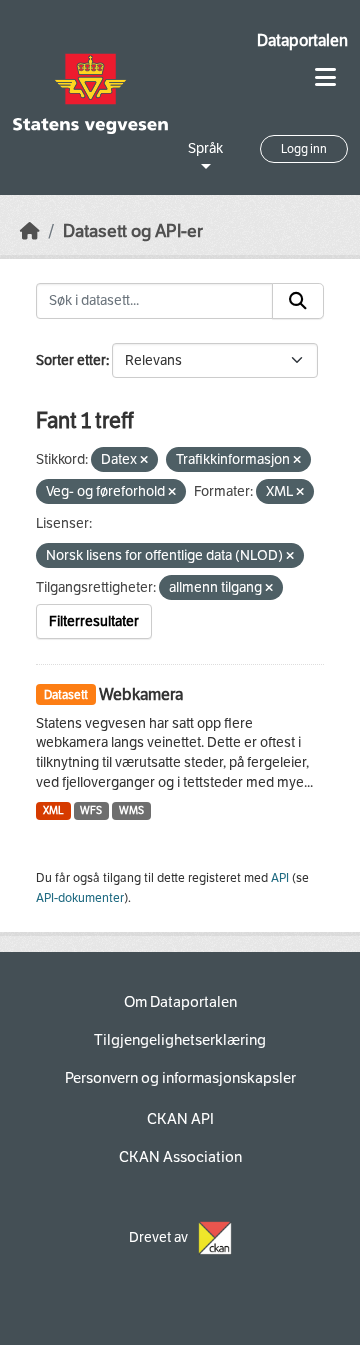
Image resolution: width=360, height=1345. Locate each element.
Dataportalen (302, 40)
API (280, 878)
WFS (91, 810)
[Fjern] (144, 460)
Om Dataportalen (180, 1002)
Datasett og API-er (133, 231)
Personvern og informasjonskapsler (180, 1078)
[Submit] (298, 301)
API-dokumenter (80, 898)
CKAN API (180, 1119)
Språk (205, 148)
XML (53, 810)
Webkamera (141, 694)
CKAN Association (180, 1157)
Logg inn (304, 149)
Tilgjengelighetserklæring (180, 1040)
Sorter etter (71, 360)
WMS (131, 810)
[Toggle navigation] (325, 77)
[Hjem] (30, 231)
